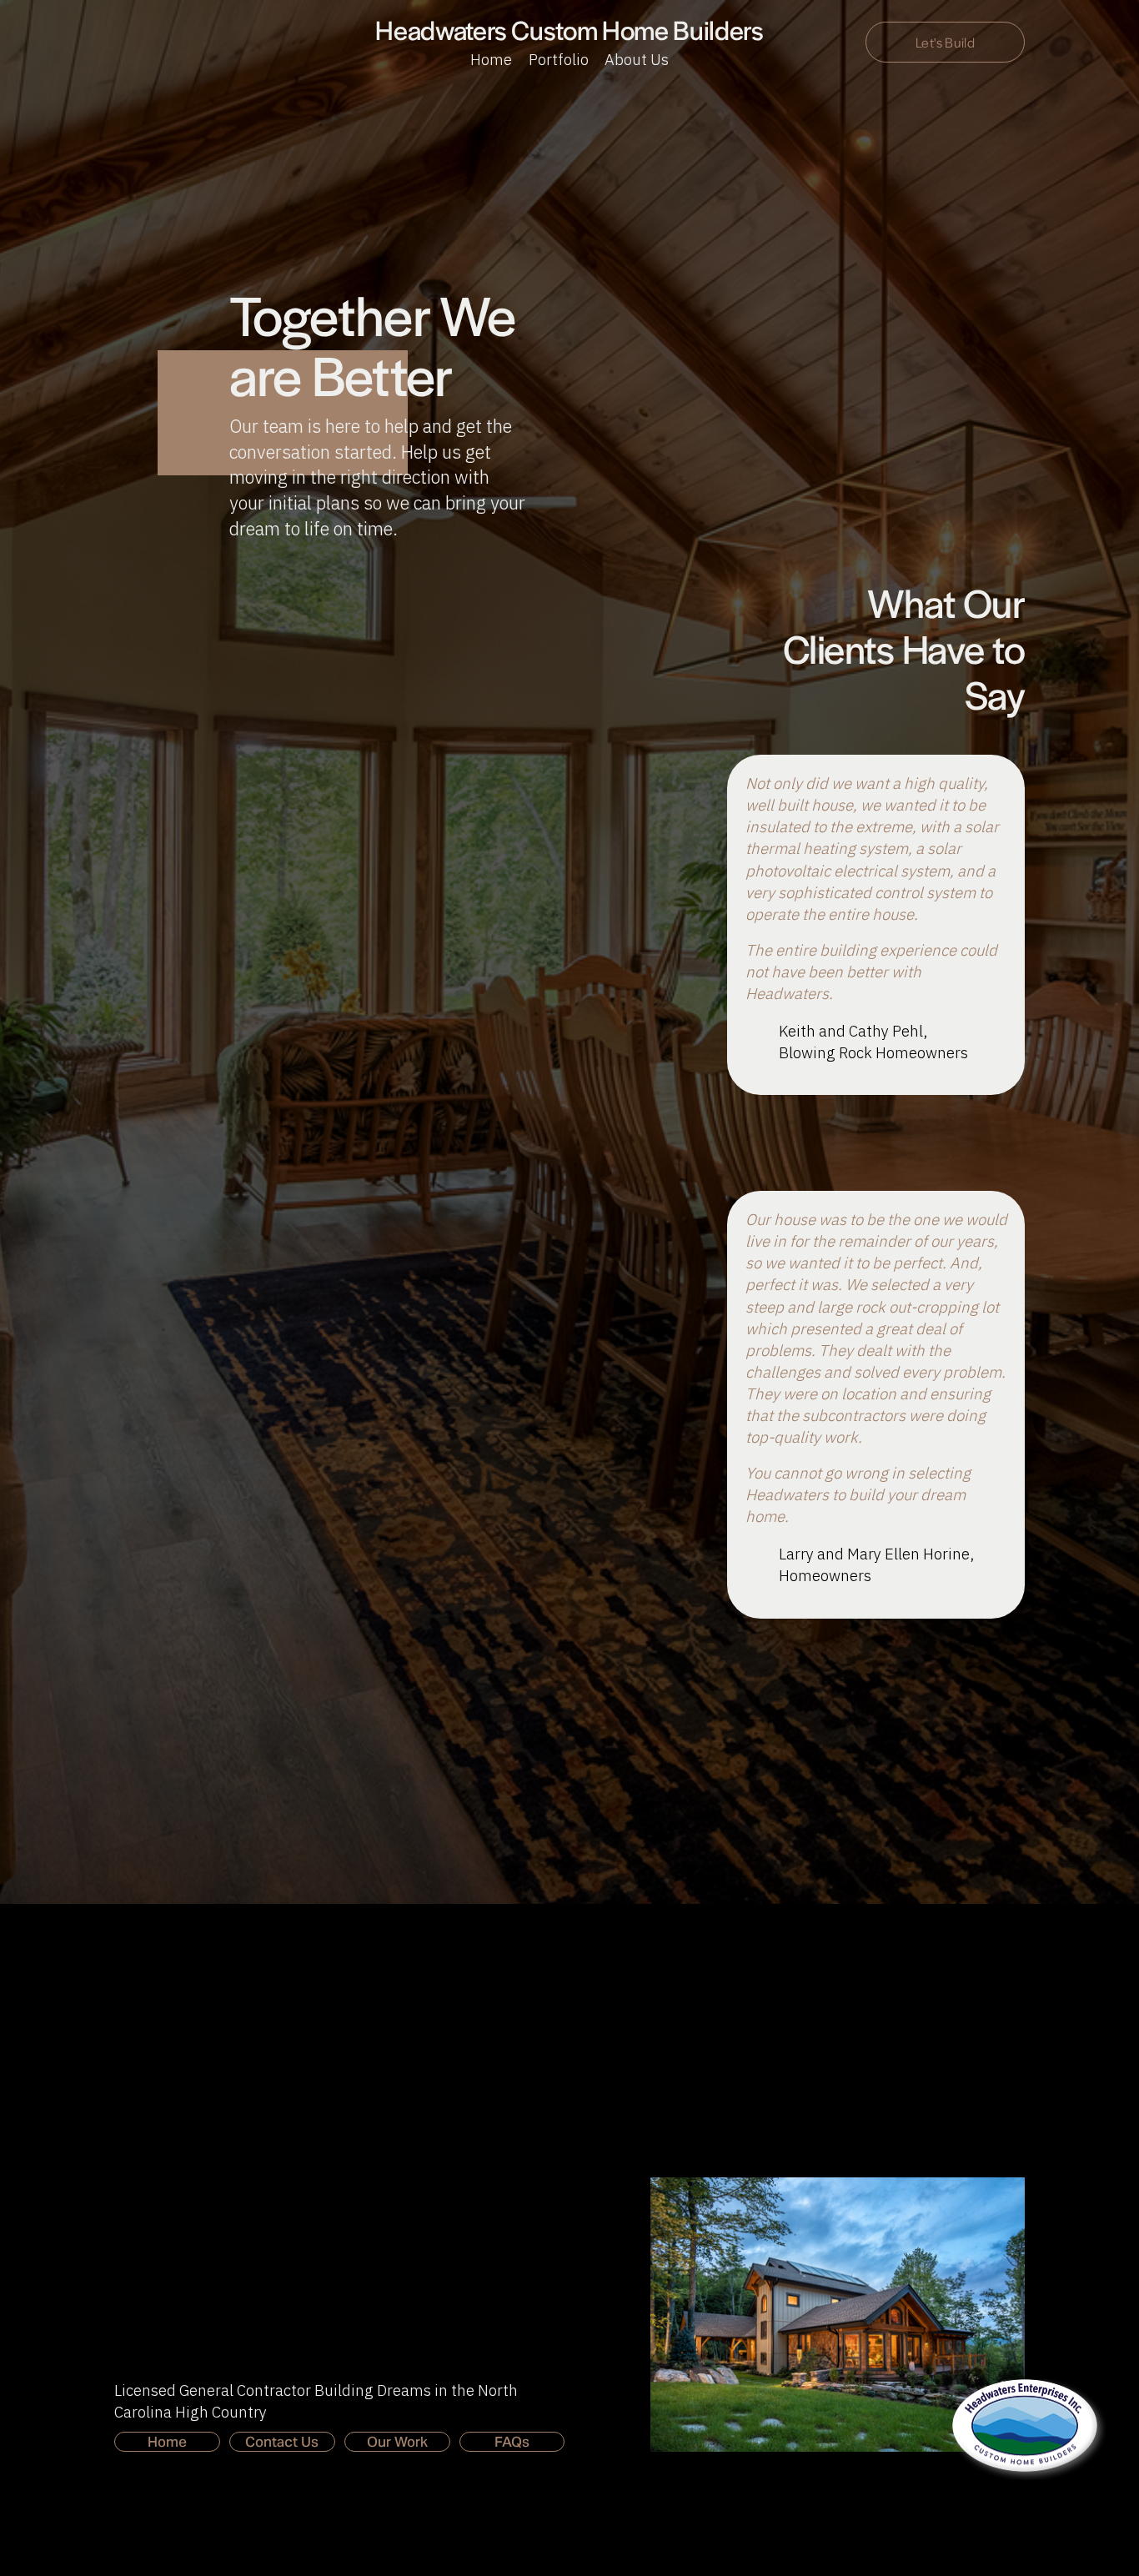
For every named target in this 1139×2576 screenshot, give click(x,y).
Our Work (397, 2442)
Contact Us (282, 2442)
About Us (637, 59)
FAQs (512, 2442)
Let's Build (945, 42)
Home (491, 59)
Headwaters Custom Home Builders (569, 29)
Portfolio (559, 59)
